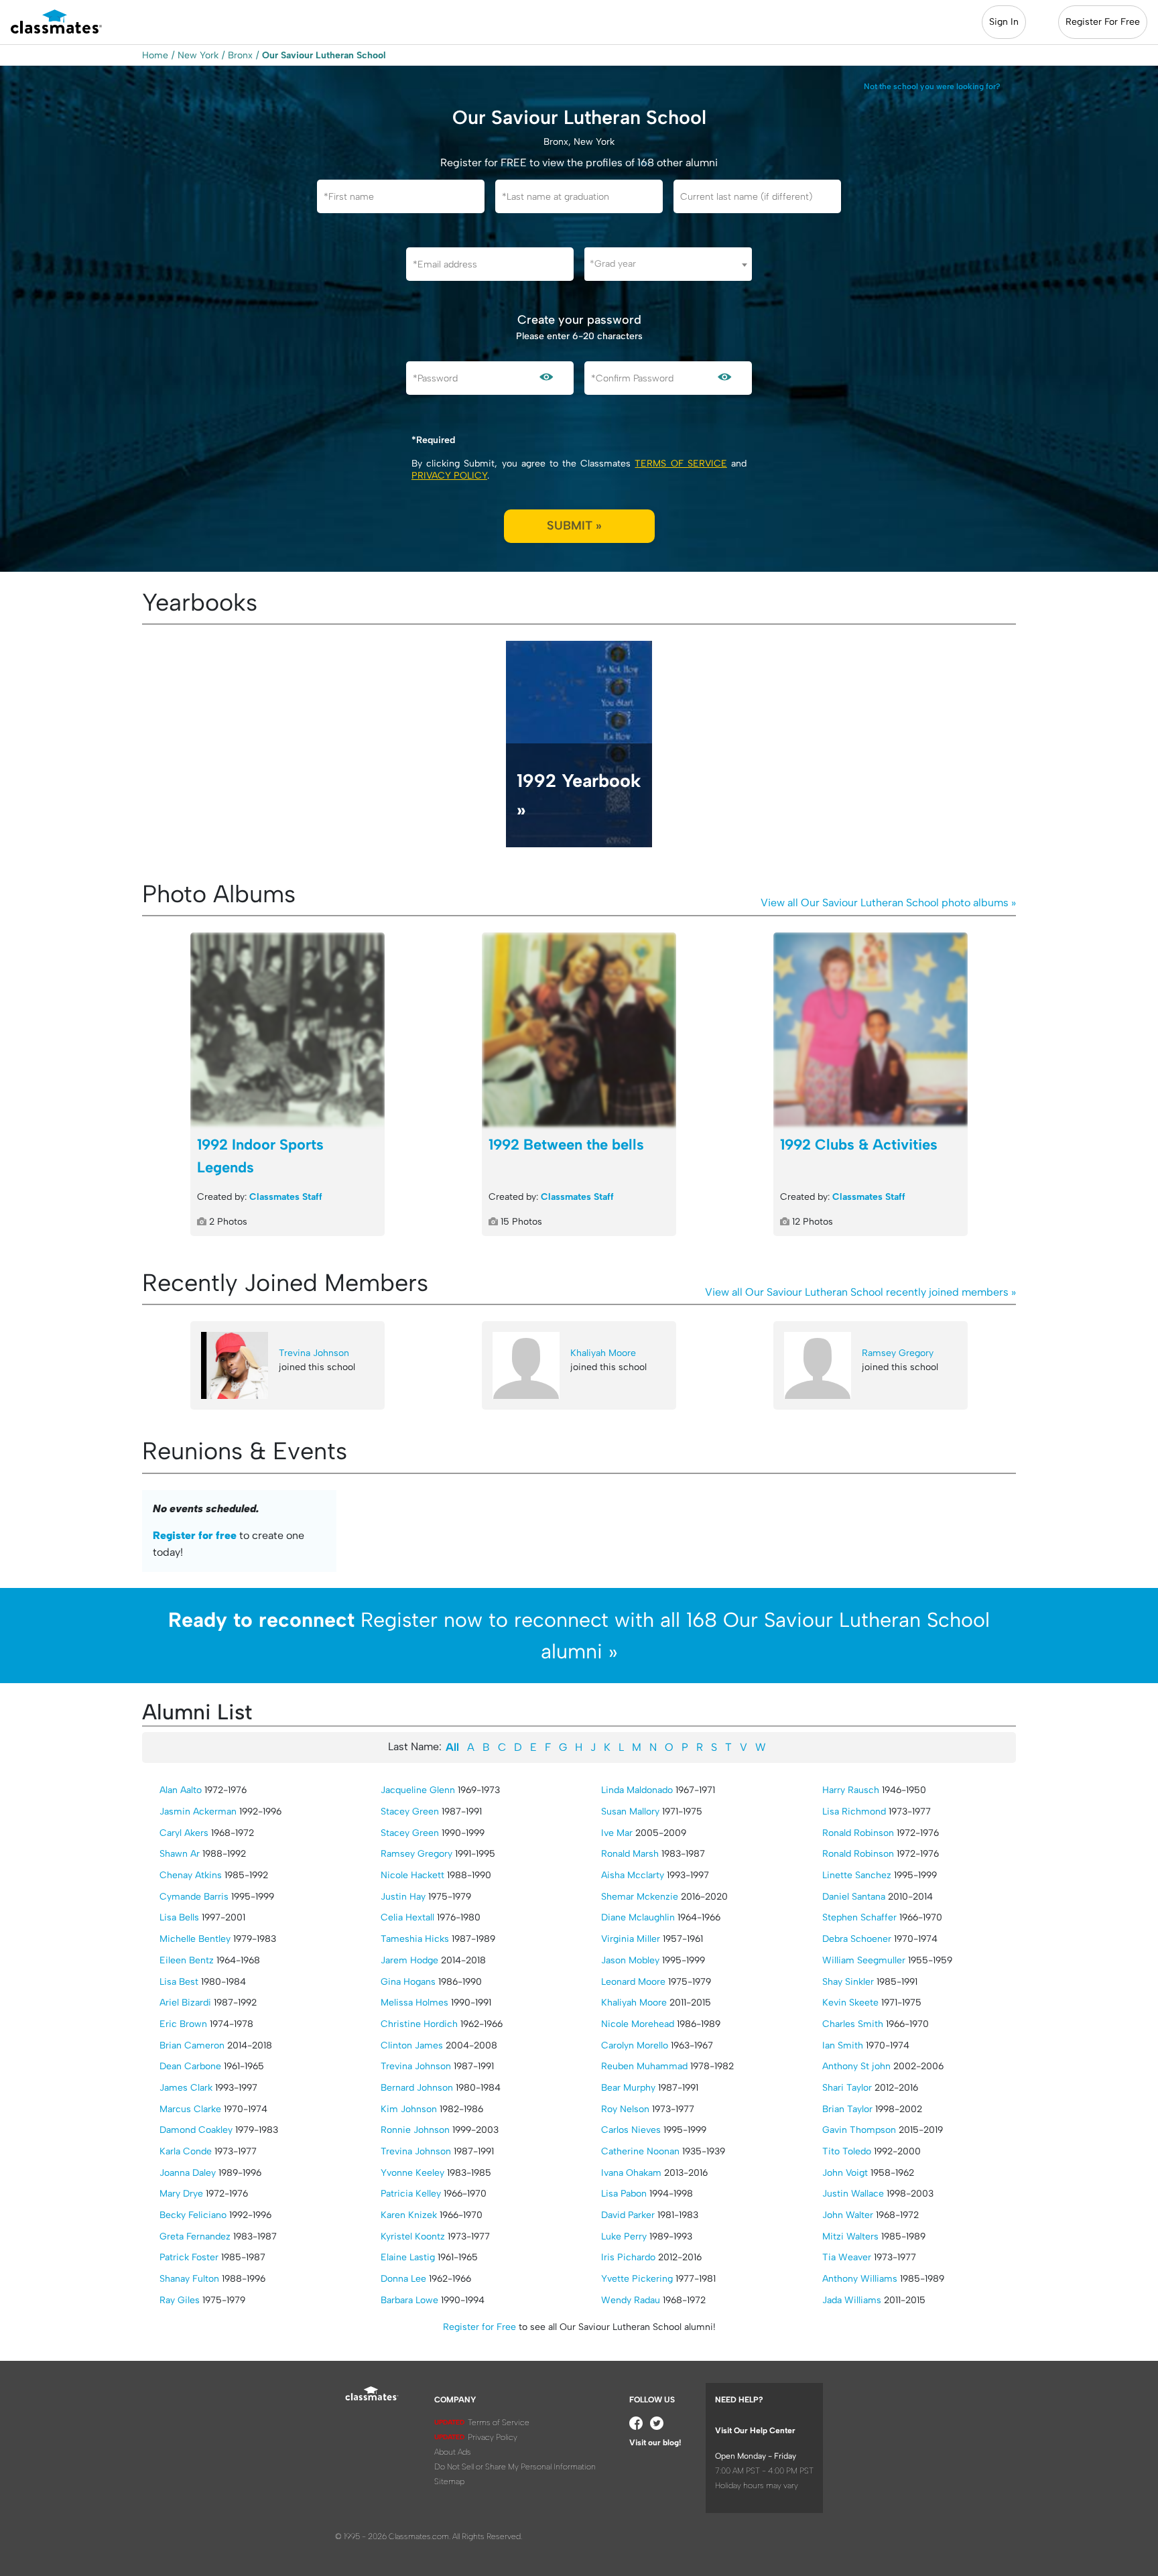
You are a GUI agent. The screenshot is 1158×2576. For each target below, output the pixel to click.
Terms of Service (681, 464)
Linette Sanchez (857, 1875)
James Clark (186, 2088)
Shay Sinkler (848, 1982)
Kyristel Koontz (413, 2236)
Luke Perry (624, 2236)
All (452, 1747)
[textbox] (668, 264)
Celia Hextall (407, 1917)
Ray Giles (180, 2300)
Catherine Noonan (640, 2151)
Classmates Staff (286, 1197)
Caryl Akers (184, 1833)
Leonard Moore (633, 1982)
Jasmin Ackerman (198, 1812)
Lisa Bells (179, 1917)
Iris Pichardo (628, 2257)
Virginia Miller (631, 1939)
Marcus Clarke (190, 2109)
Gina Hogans (408, 1982)
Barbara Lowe (409, 2300)
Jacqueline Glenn (418, 1790)
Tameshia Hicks (415, 1939)
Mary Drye (181, 2194)
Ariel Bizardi (185, 2003)
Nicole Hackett (412, 1875)
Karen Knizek (409, 2215)
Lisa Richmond (854, 1812)
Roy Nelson (625, 2109)
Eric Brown (183, 2024)
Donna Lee (403, 2279)
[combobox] (668, 264)
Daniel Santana (854, 1897)
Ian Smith (843, 2045)
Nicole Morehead (638, 2024)
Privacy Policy (449, 476)
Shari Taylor (847, 2088)
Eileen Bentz (187, 1960)
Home (155, 55)
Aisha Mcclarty (633, 1875)
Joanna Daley (188, 2173)
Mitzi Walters (850, 2236)
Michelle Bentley (195, 1939)
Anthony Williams (860, 2279)
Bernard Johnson (417, 2088)
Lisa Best (179, 1982)
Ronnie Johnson (415, 2130)
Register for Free (479, 2327)
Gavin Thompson (859, 2130)
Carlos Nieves (631, 2130)
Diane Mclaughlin (638, 1917)
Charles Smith (853, 2024)
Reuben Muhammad (644, 2066)
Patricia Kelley (411, 2194)
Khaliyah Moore (603, 1353)
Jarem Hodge (409, 1960)
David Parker (628, 2215)
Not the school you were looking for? (932, 86)
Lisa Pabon (624, 2194)
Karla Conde (186, 2151)
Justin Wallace (853, 2194)
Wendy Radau (631, 2300)
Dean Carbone (190, 2066)
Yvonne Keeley (412, 2173)
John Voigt (845, 2173)
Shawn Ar (180, 1854)
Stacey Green (410, 1812)
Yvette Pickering (637, 2279)
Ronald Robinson (858, 1833)
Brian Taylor (847, 2109)
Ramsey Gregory (898, 1353)
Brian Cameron (192, 2045)
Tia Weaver (847, 2257)
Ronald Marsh (630, 1854)
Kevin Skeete (850, 2003)
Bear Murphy (628, 2088)
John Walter (848, 2215)
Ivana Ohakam (631, 2173)
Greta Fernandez (195, 2236)
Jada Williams (852, 2300)
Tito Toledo (847, 2151)
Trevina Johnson (314, 1353)
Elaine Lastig (408, 2257)
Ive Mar (617, 1833)
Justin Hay (403, 1897)
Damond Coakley (196, 2130)
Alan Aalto (181, 1790)
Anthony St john (856, 2066)
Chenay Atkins (191, 1875)
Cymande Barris (194, 1897)
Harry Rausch (851, 1790)
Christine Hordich (419, 2024)
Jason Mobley (630, 1960)
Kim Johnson (409, 2109)
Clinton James (412, 2045)
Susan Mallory (630, 1812)
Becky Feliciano (193, 2215)
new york (198, 55)
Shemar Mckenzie (640, 1897)
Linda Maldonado (637, 1790)
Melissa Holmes (414, 2003)
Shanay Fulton (189, 2279)
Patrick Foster (189, 2257)
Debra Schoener (857, 1939)
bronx (240, 55)
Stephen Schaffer (859, 1917)
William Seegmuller (864, 1960)
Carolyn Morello (635, 2045)
